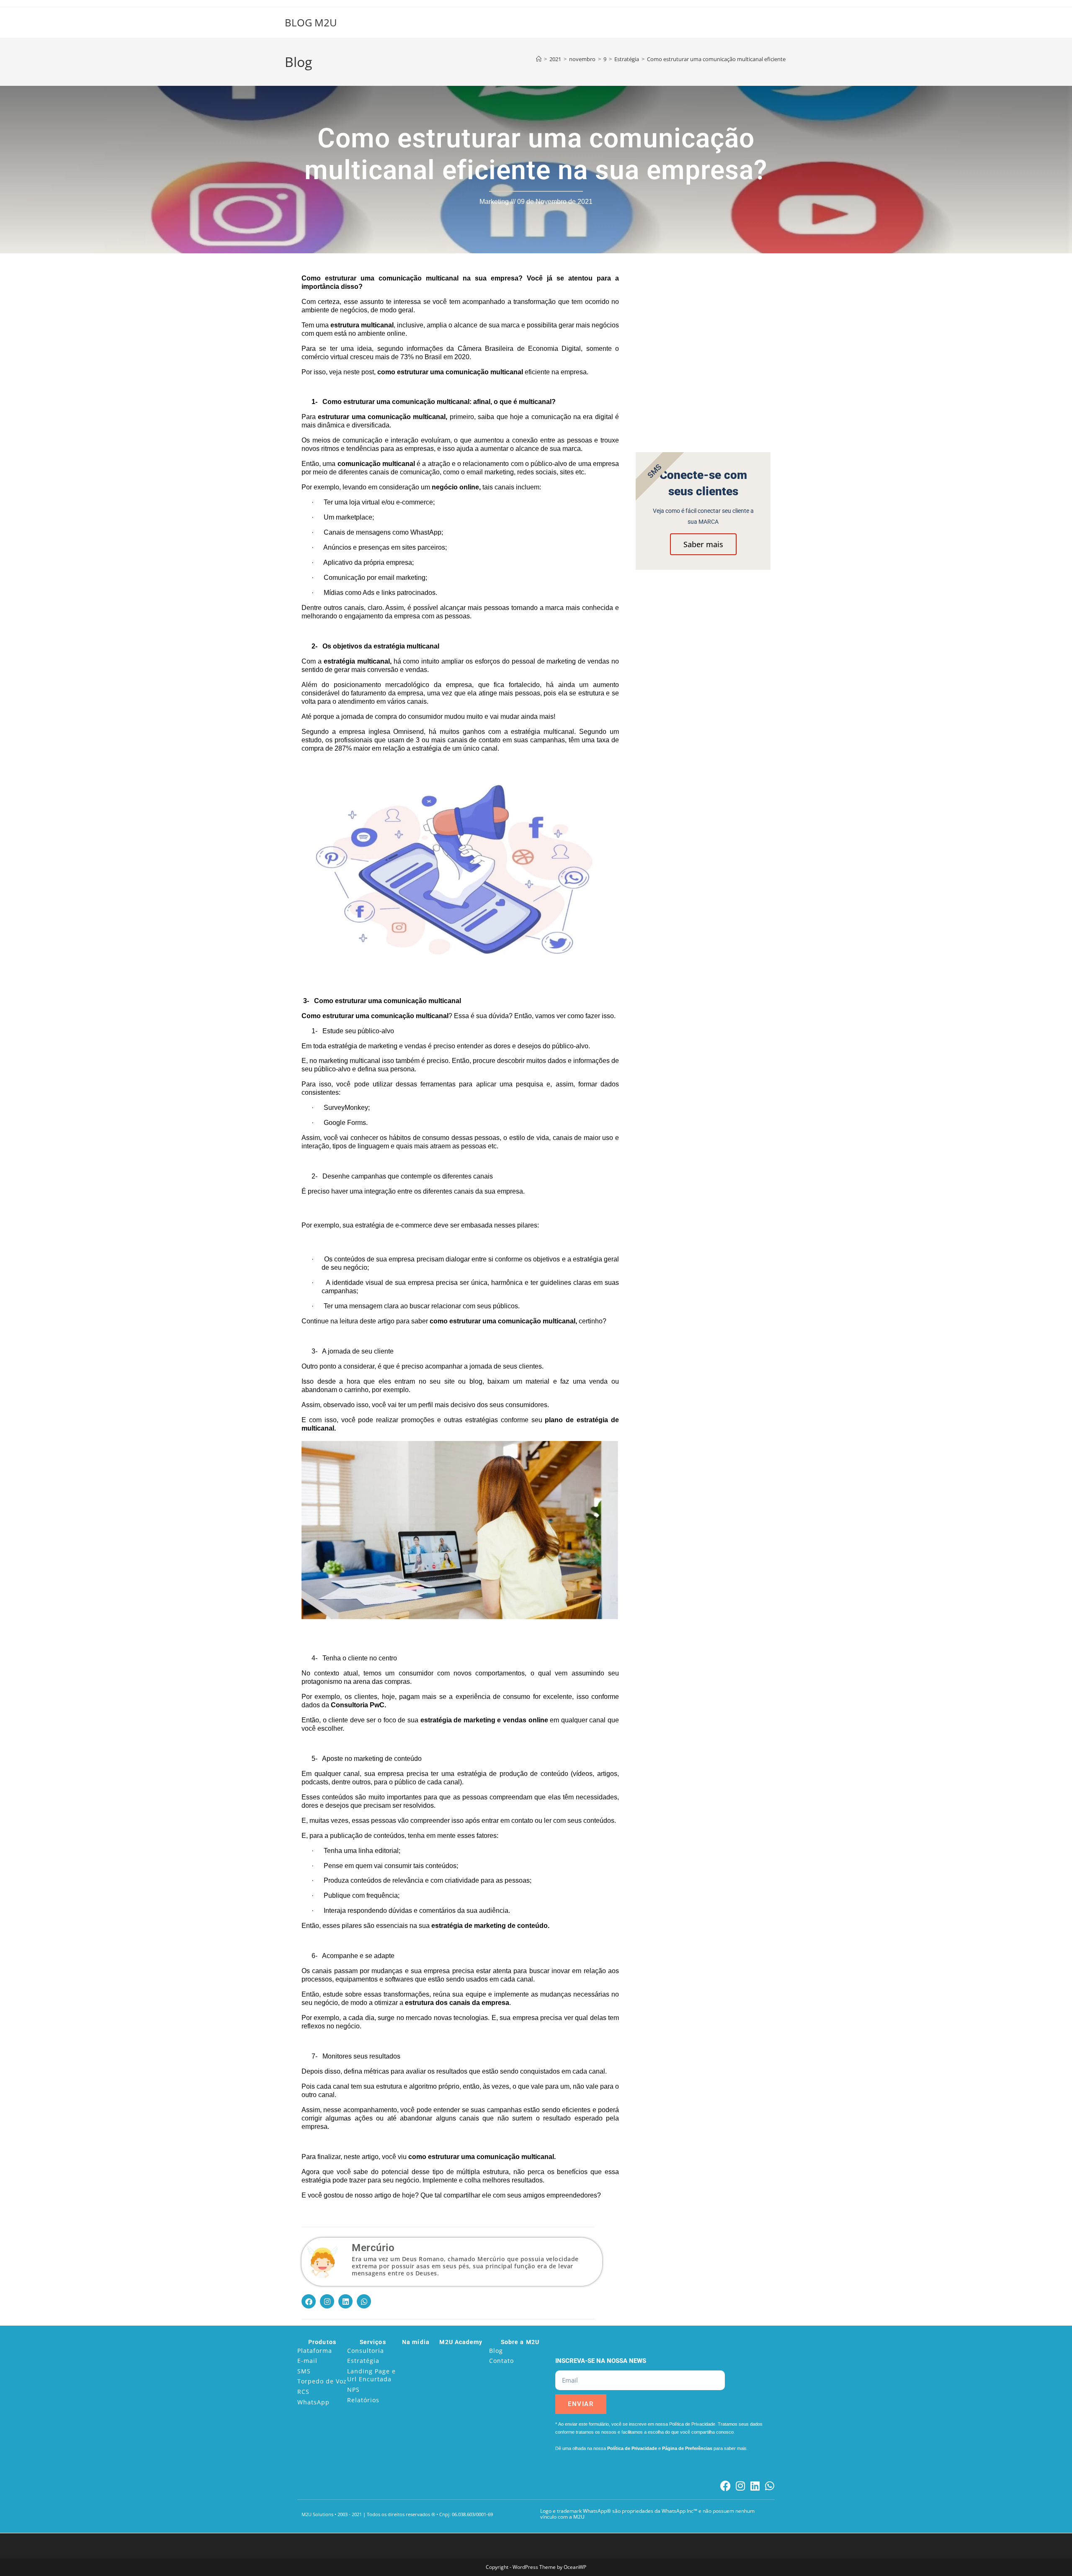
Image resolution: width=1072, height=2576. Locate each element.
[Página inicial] (539, 59)
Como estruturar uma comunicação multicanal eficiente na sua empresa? (738, 59)
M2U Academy (461, 2342)
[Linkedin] (345, 2301)
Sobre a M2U (520, 2342)
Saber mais (703, 544)
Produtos (322, 2342)
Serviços (373, 2342)
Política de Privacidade (632, 2448)
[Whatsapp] (364, 2301)
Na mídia (416, 2342)
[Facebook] (309, 2301)
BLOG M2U (311, 22)
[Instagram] (327, 2301)
